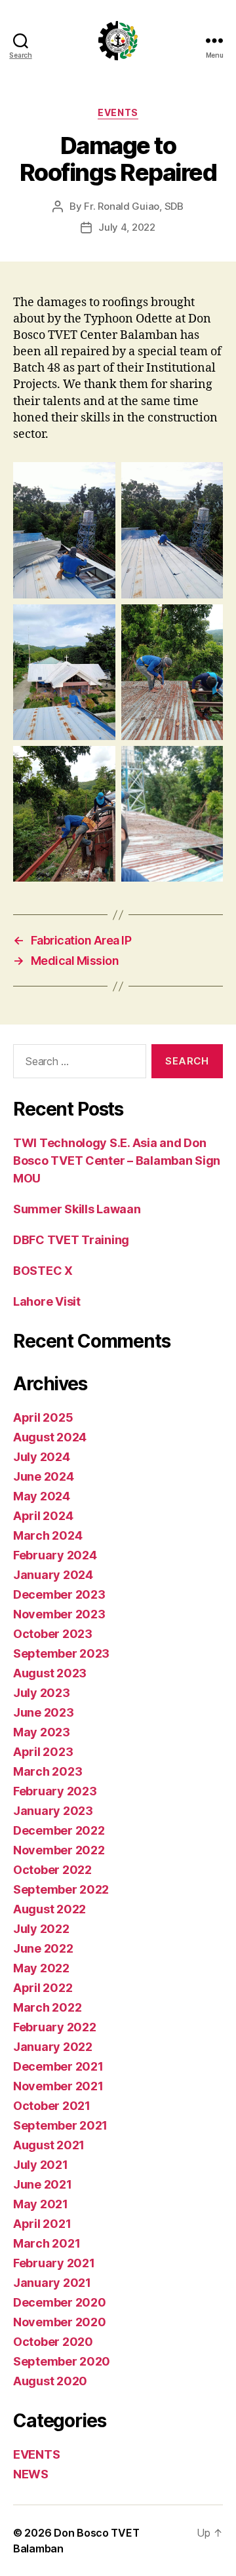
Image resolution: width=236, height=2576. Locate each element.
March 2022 (47, 2007)
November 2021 (58, 2086)
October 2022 (52, 1870)
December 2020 (60, 2302)
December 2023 (59, 1594)
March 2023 (48, 1771)
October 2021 (52, 2106)
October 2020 (53, 2342)
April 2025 (43, 1417)
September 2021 (60, 2125)
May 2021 (41, 2204)
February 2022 (55, 2027)
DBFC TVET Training (71, 1240)
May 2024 (42, 1496)
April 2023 (43, 1752)
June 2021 (43, 2184)
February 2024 (55, 1555)
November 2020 (60, 2322)
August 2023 (50, 1673)
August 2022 (49, 1909)
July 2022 (41, 1929)
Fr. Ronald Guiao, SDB (134, 206)
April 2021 (42, 2224)
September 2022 (61, 1889)
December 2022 (59, 1830)
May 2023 (42, 1732)
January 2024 (53, 1575)
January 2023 (53, 1811)
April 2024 (43, 1516)
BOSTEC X (43, 1271)
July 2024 (42, 1457)
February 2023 (55, 1791)
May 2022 (41, 1968)
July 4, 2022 (127, 227)
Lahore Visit (47, 1301)
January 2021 (52, 2283)
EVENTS (118, 112)
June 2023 (44, 1712)
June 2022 (43, 1948)
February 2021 (54, 2263)
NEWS (31, 2474)
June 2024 (44, 1476)
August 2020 (50, 2381)
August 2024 (50, 1437)
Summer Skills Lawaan (77, 1209)
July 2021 (41, 2165)
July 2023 (42, 1693)
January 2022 (53, 2047)
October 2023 (53, 1634)
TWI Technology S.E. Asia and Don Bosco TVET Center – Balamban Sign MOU (117, 1161)
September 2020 (62, 2361)
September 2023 (61, 1653)
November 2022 (59, 1850)
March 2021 (47, 2243)
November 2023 (59, 1614)
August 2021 (49, 2145)
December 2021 (58, 2066)
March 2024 (48, 1535)
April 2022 (43, 1988)
